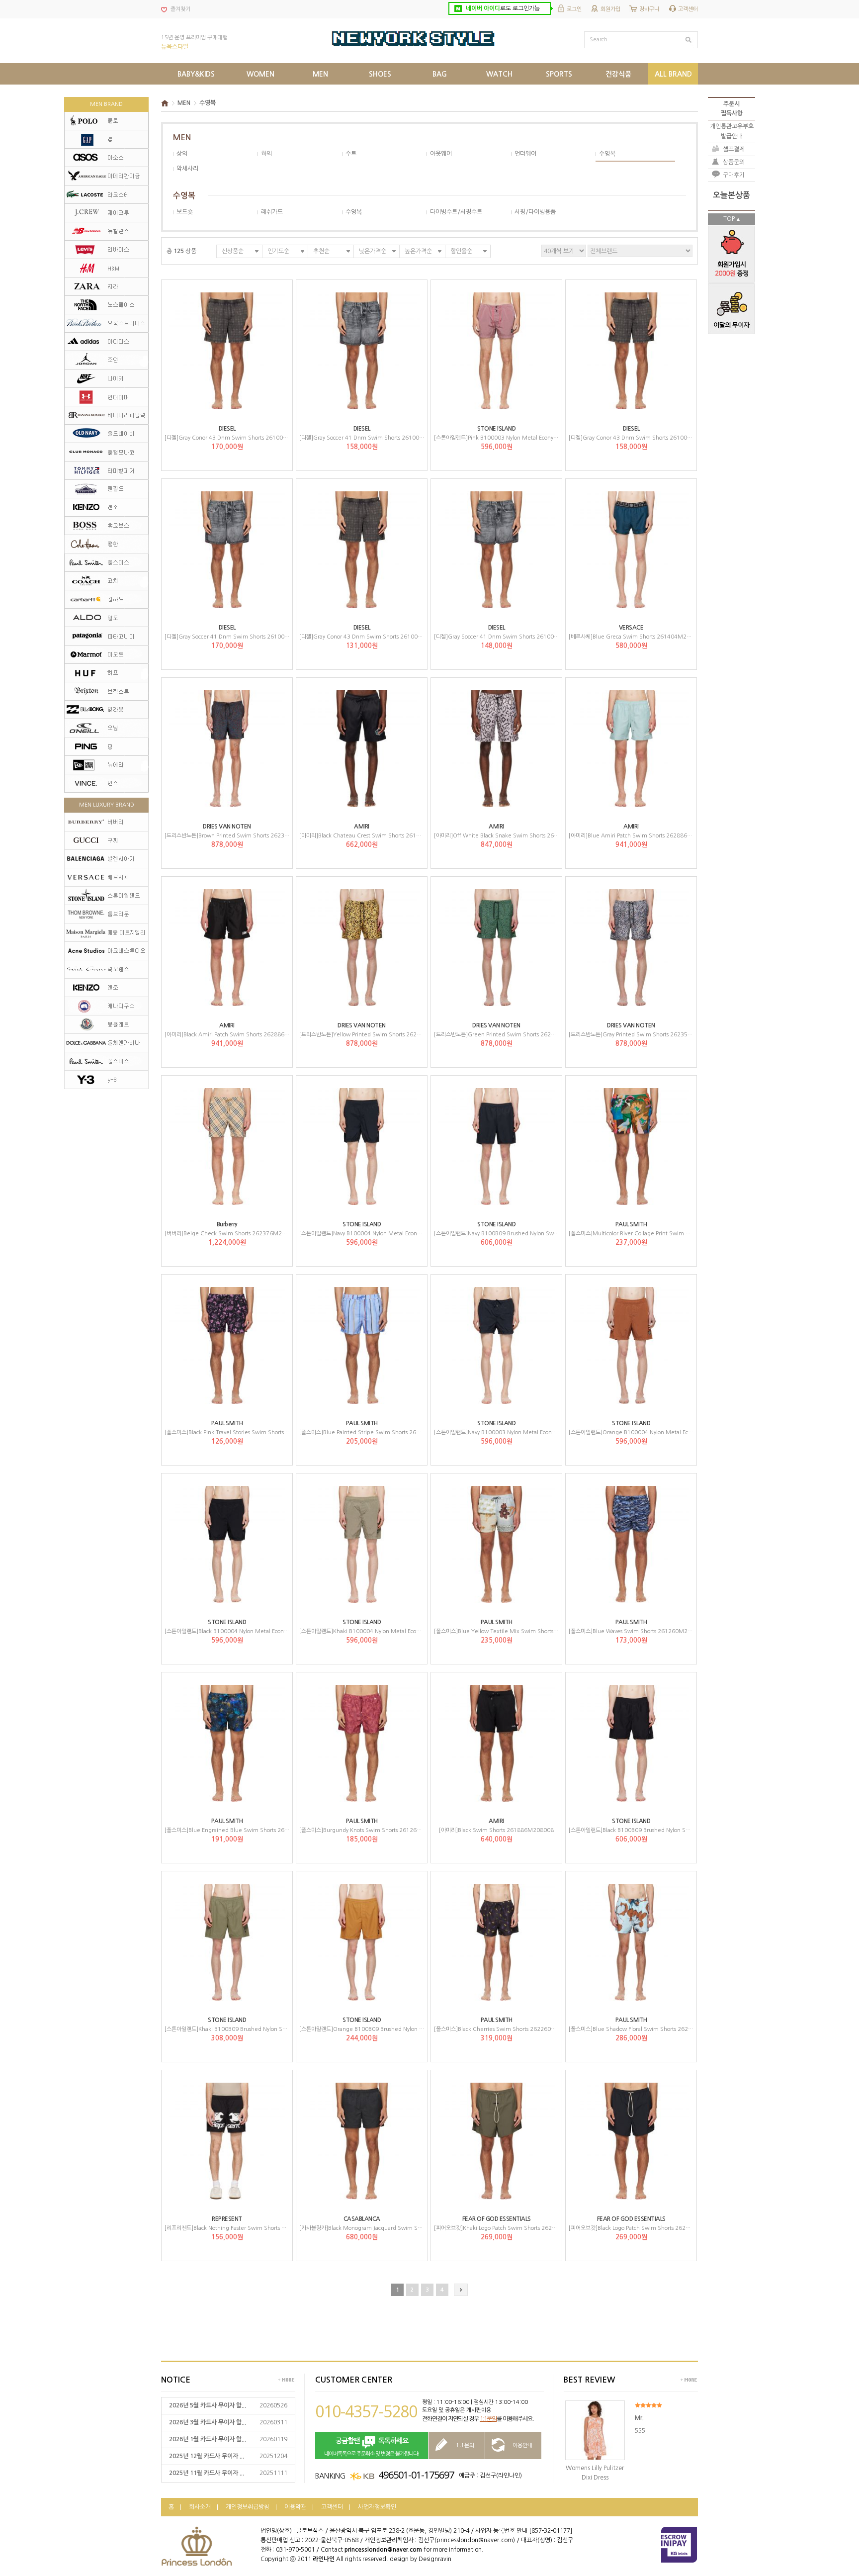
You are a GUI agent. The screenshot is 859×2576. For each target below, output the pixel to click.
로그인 (574, 9)
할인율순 (461, 251)
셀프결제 (734, 149)
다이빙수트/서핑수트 (456, 212)
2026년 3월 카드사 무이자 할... (208, 2422)
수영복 (208, 103)
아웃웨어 (441, 154)
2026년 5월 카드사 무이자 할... (208, 2405)
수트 (351, 154)
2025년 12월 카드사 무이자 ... (207, 2456)
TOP (729, 219)
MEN (184, 103)
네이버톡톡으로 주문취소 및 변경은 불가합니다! (372, 2447)
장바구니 (649, 9)
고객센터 (688, 9)
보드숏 (185, 212)
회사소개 (200, 2507)
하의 (266, 154)
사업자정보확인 (377, 2507)
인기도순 (278, 251)
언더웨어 (525, 154)
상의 (182, 154)
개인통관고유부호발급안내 (732, 131)
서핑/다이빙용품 (535, 212)
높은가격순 (418, 251)
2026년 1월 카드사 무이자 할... (208, 2439)
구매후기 (734, 175)
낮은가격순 (373, 251)
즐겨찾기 (180, 9)
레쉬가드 (272, 212)
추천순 (321, 251)
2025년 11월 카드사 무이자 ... (207, 2473)
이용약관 (295, 2507)
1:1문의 (488, 2419)
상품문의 (734, 162)
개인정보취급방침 (248, 2507)
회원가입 (610, 9)
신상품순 (233, 251)
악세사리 (187, 169)
